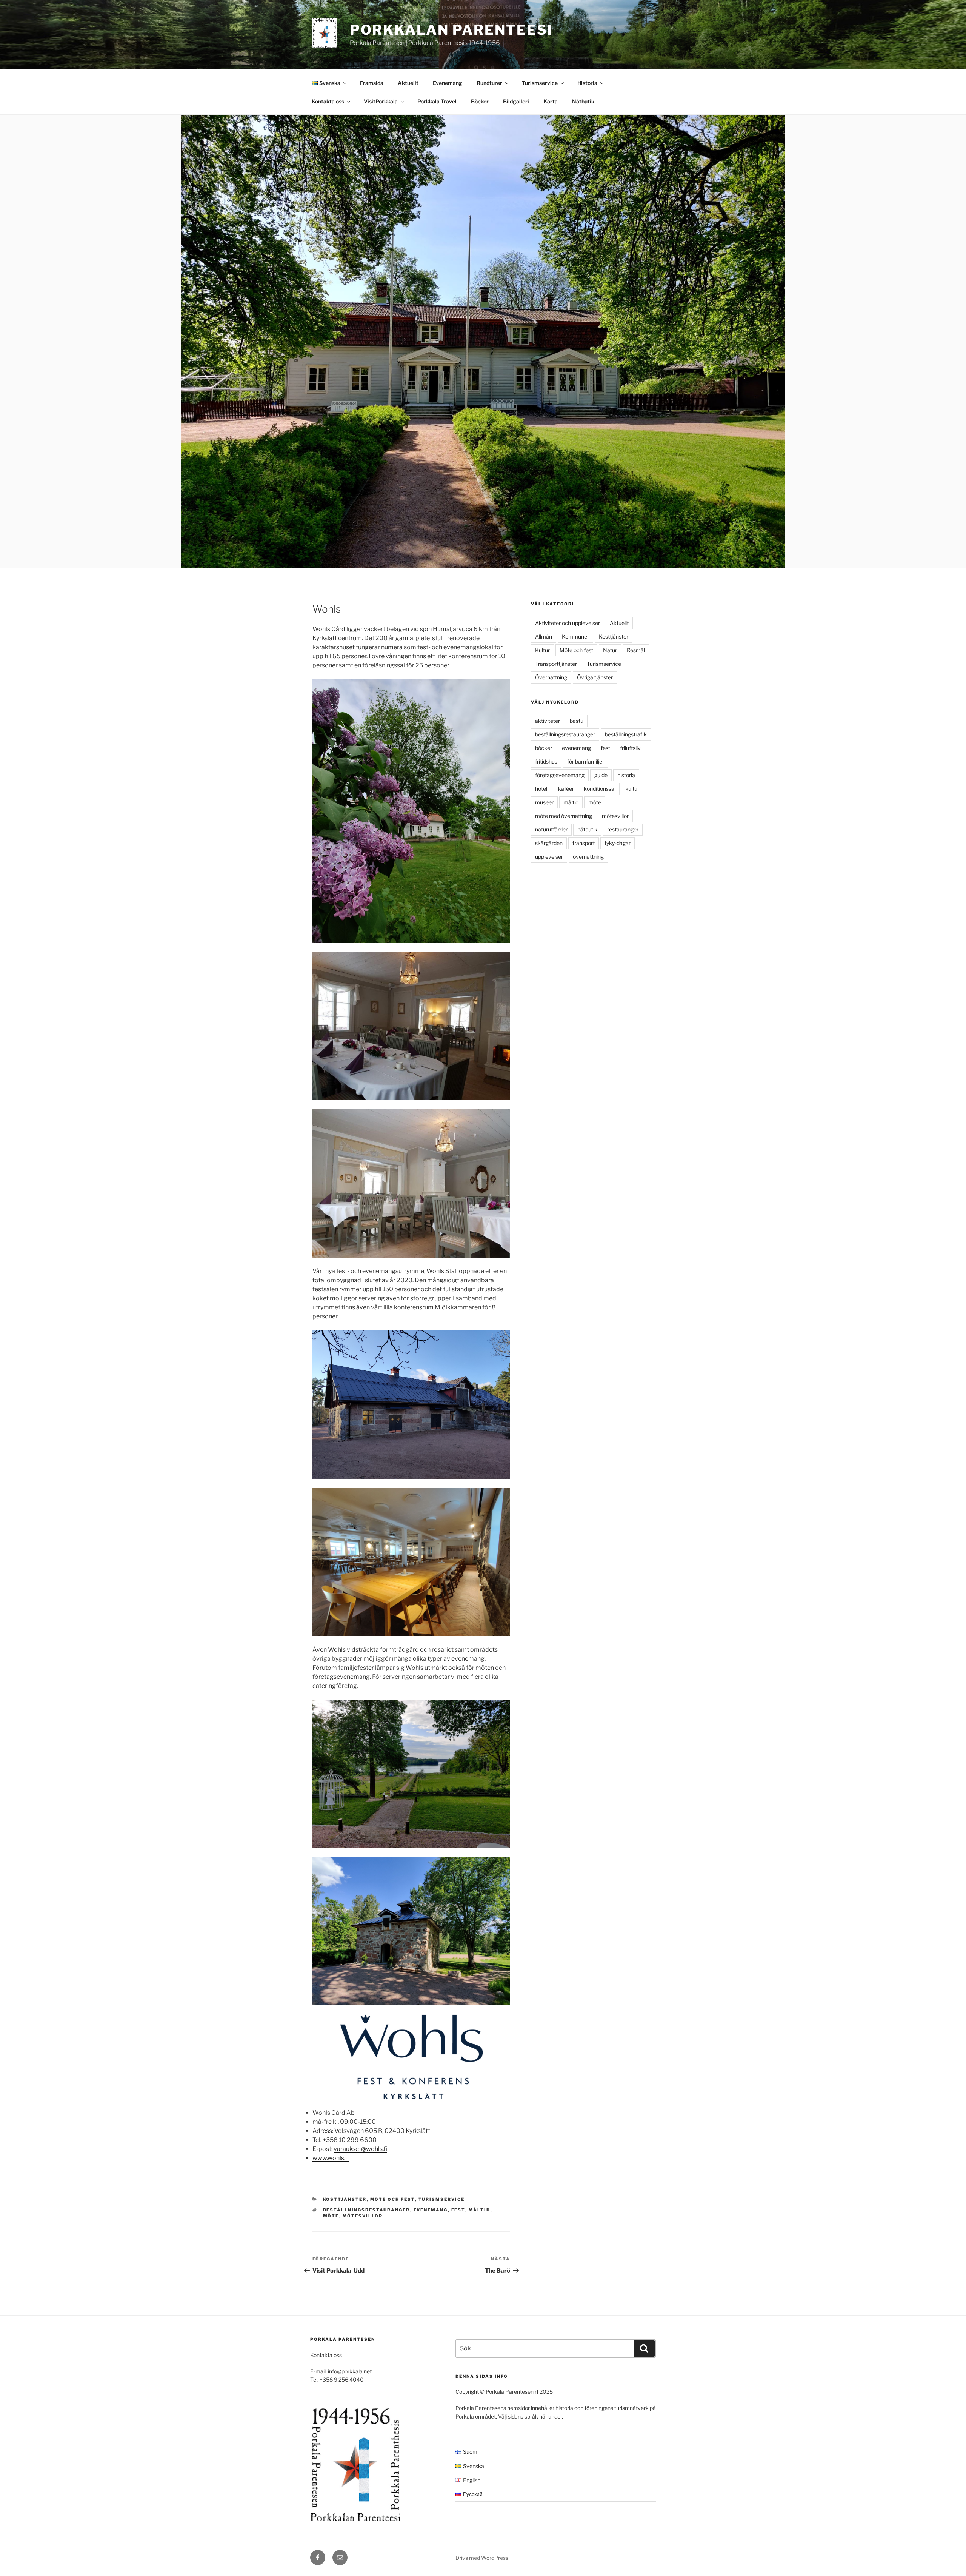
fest (458, 2210)
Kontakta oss (328, 101)
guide (601, 775)
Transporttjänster (556, 664)
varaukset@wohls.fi (360, 2149)
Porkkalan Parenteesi (451, 30)
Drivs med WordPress (482, 2558)
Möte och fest (393, 2199)
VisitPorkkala (381, 101)
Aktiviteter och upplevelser (568, 623)
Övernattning (551, 677)
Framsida (372, 83)
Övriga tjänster (595, 677)
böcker (544, 748)
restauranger (623, 829)
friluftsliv (630, 748)
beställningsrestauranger (367, 2210)
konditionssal (600, 789)
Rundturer (489, 83)
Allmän (544, 637)
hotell (542, 789)
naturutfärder (551, 829)
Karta (551, 101)
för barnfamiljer (586, 761)
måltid (480, 2210)
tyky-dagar (618, 843)
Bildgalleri (516, 101)
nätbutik (587, 829)
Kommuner (575, 637)
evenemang (431, 2210)
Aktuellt (408, 83)
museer (544, 802)
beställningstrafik (626, 734)
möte (331, 2216)
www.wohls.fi (331, 2158)
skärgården (549, 843)
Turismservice (540, 83)
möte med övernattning (564, 816)
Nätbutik (583, 101)
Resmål (636, 650)
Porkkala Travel (437, 101)
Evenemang (448, 83)
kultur (632, 789)
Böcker (480, 101)
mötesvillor (363, 2216)
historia (626, 775)
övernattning (588, 857)
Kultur (542, 650)
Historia (587, 83)
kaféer (566, 789)
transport (584, 843)
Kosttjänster (345, 2199)
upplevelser (549, 857)
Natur (610, 650)
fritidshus (546, 761)
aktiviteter (548, 721)
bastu (577, 721)
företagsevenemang (560, 775)
